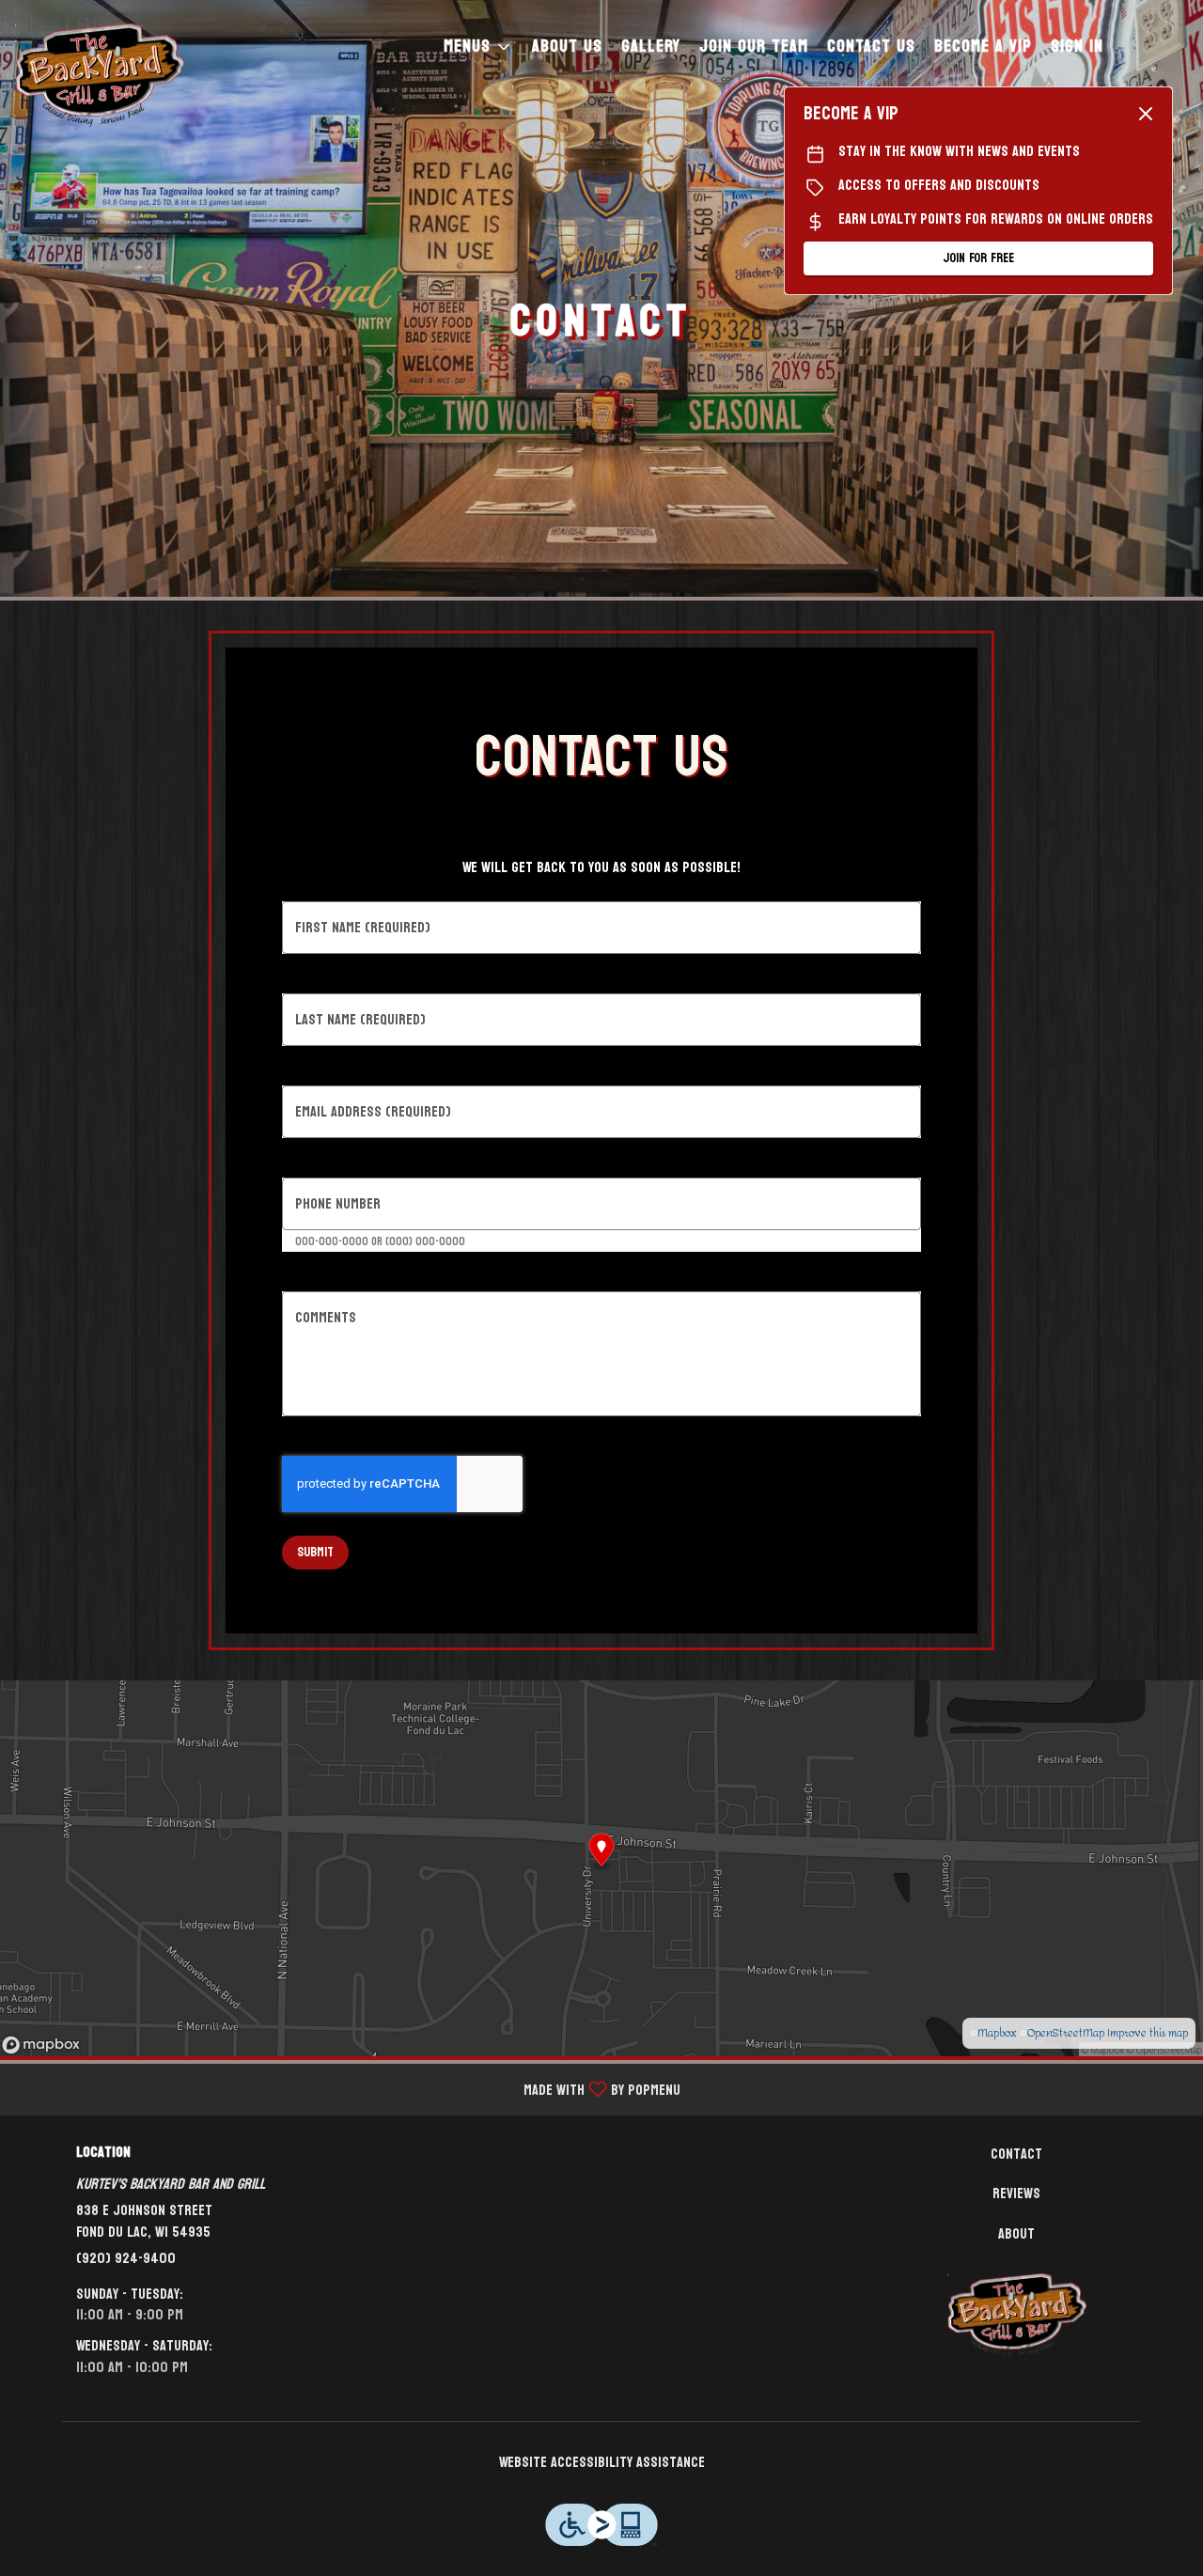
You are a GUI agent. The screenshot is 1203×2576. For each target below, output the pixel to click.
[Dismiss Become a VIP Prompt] (1146, 114)
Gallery (651, 47)
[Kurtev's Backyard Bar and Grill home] (100, 75)
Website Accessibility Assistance (602, 2463)
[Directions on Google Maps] (601, 1867)
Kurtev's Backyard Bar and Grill (1017, 2316)
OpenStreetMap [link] (1066, 2033)
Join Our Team (754, 47)
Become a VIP (983, 47)
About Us (567, 47)
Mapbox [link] (997, 2033)
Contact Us (871, 47)
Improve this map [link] (1148, 2033)
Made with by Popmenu (347, 2089)
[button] (478, 47)
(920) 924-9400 (126, 2259)
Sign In (1077, 47)
